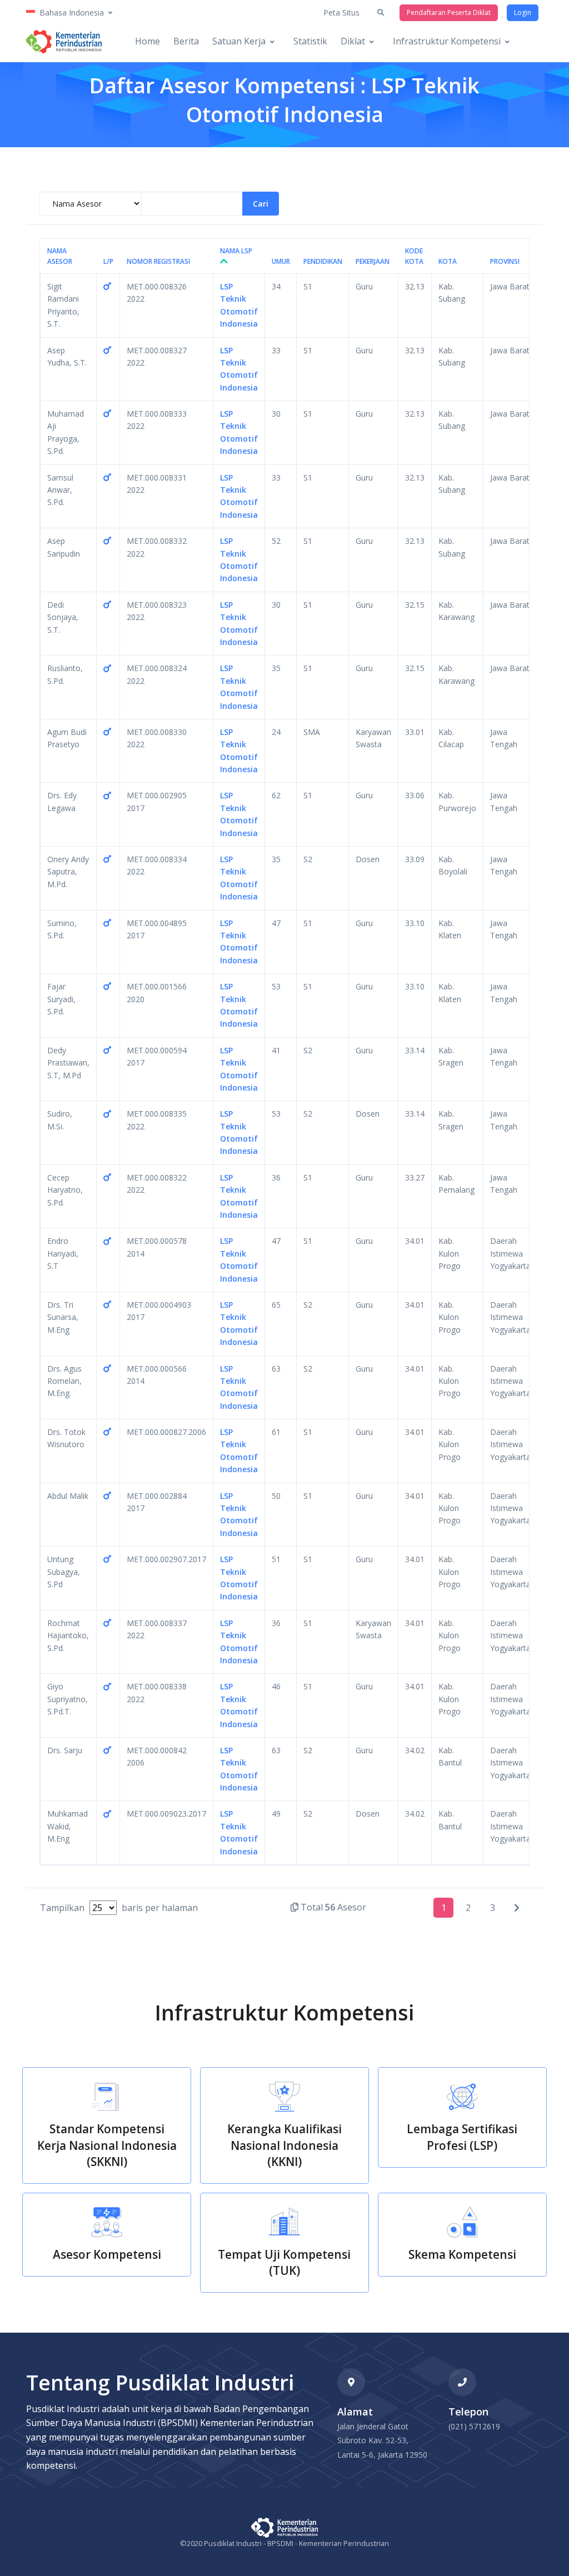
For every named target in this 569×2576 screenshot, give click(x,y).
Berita (186, 41)
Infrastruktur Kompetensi (447, 41)
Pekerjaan (373, 261)
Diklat (353, 41)
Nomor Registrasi (158, 261)
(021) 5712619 (474, 2426)
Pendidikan (323, 261)
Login (523, 12)
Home (148, 41)
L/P (108, 261)
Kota (448, 261)
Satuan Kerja (239, 41)
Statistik (310, 41)
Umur (281, 261)
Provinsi (505, 261)
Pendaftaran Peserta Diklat (449, 12)
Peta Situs (341, 12)
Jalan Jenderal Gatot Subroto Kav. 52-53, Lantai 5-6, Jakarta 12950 (382, 2440)
